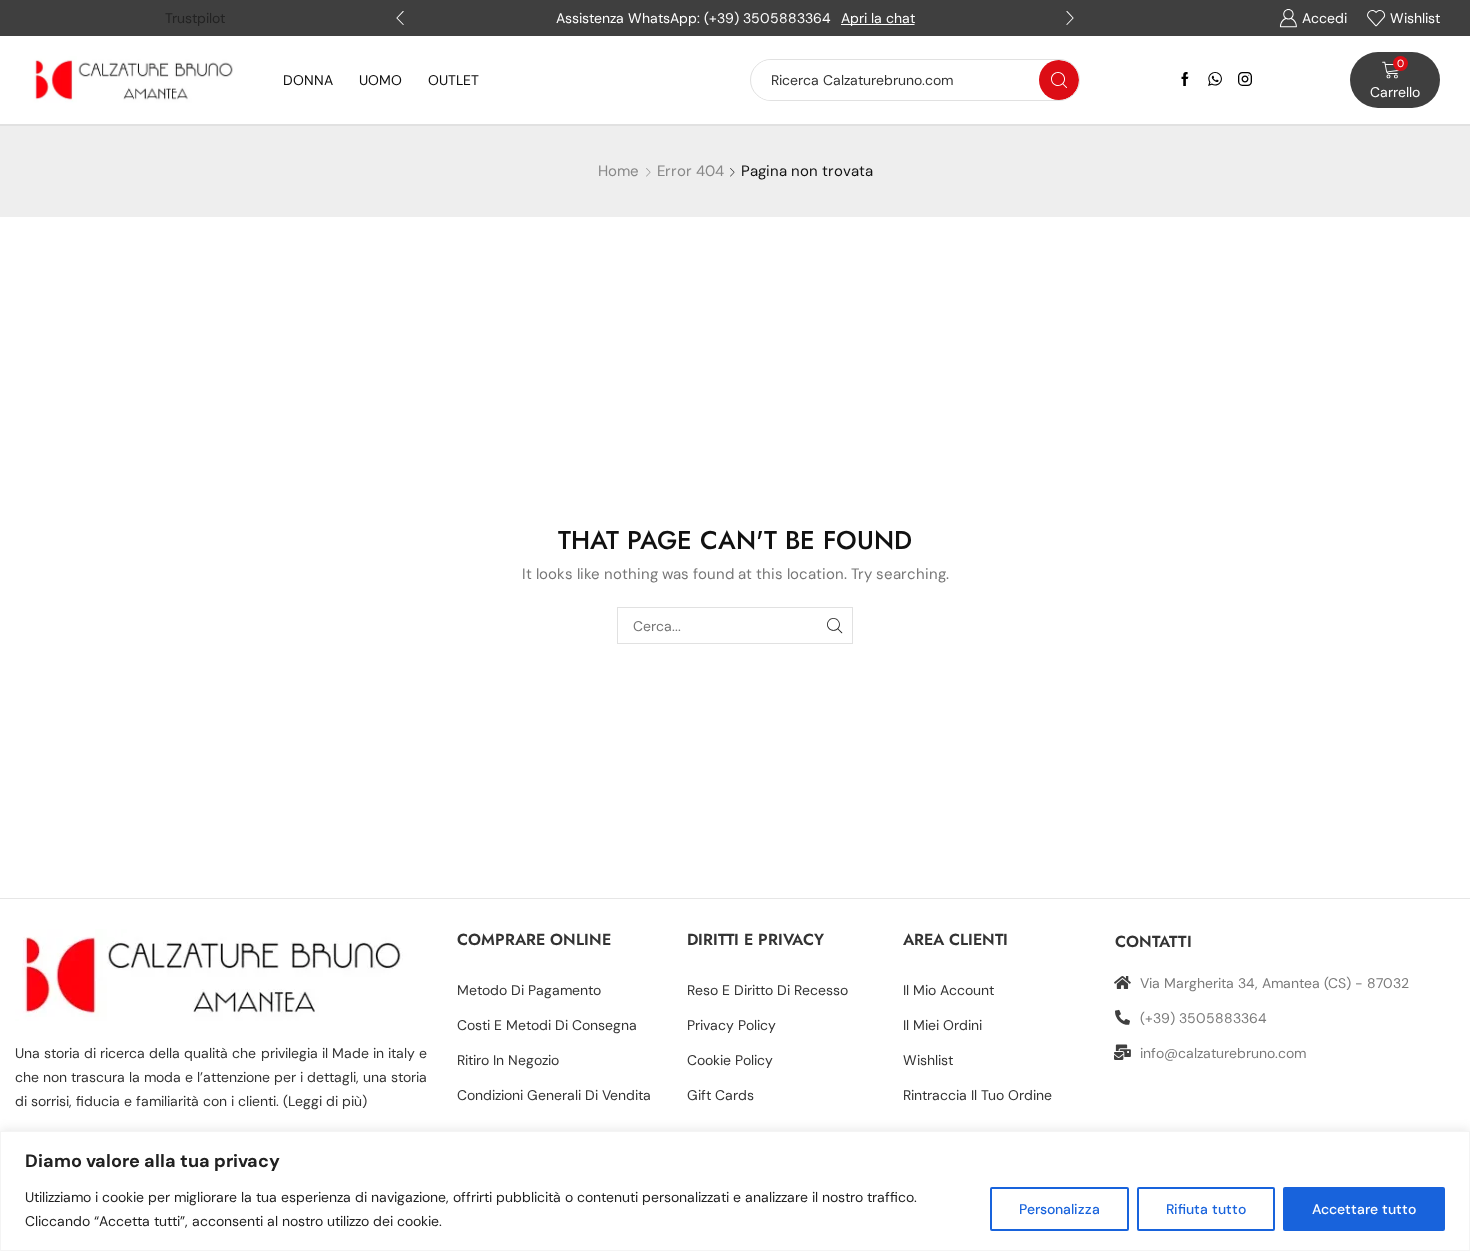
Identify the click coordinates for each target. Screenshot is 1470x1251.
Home (618, 171)
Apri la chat (878, 18)
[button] (400, 18)
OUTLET (453, 80)
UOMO (380, 80)
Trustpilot (195, 18)
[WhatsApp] (1215, 80)
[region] (735, 1191)
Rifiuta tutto (1206, 1209)
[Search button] (1059, 80)
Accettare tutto (1364, 1209)
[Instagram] (1245, 80)
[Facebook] (1185, 80)
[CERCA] (834, 625)
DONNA (308, 80)
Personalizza (1059, 1209)
